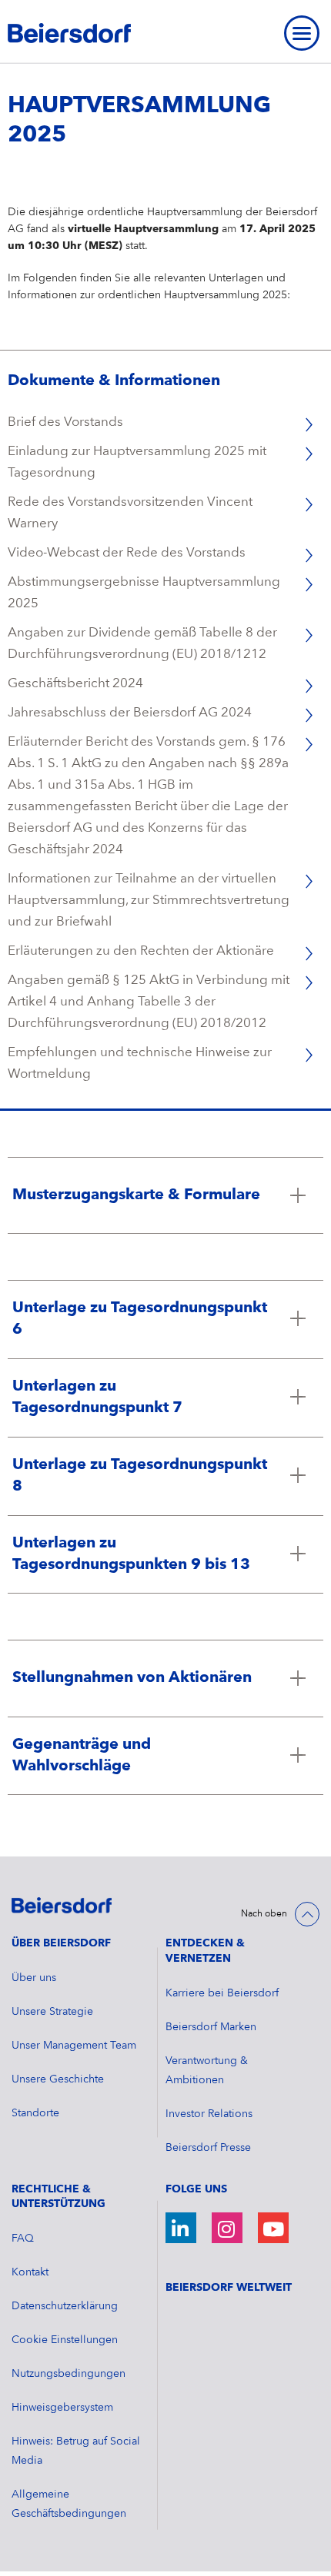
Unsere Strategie (52, 2012)
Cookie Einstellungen (65, 2340)
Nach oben (264, 1914)
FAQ (23, 2239)
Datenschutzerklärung (65, 2306)
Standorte (35, 2113)
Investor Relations (209, 2114)
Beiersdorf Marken (211, 2027)
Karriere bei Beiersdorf (222, 1993)
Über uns (34, 1978)
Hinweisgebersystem (62, 2408)
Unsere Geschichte (58, 2079)
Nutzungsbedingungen (69, 2374)
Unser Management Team (74, 2046)
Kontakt (30, 2272)
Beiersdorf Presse (208, 2148)
